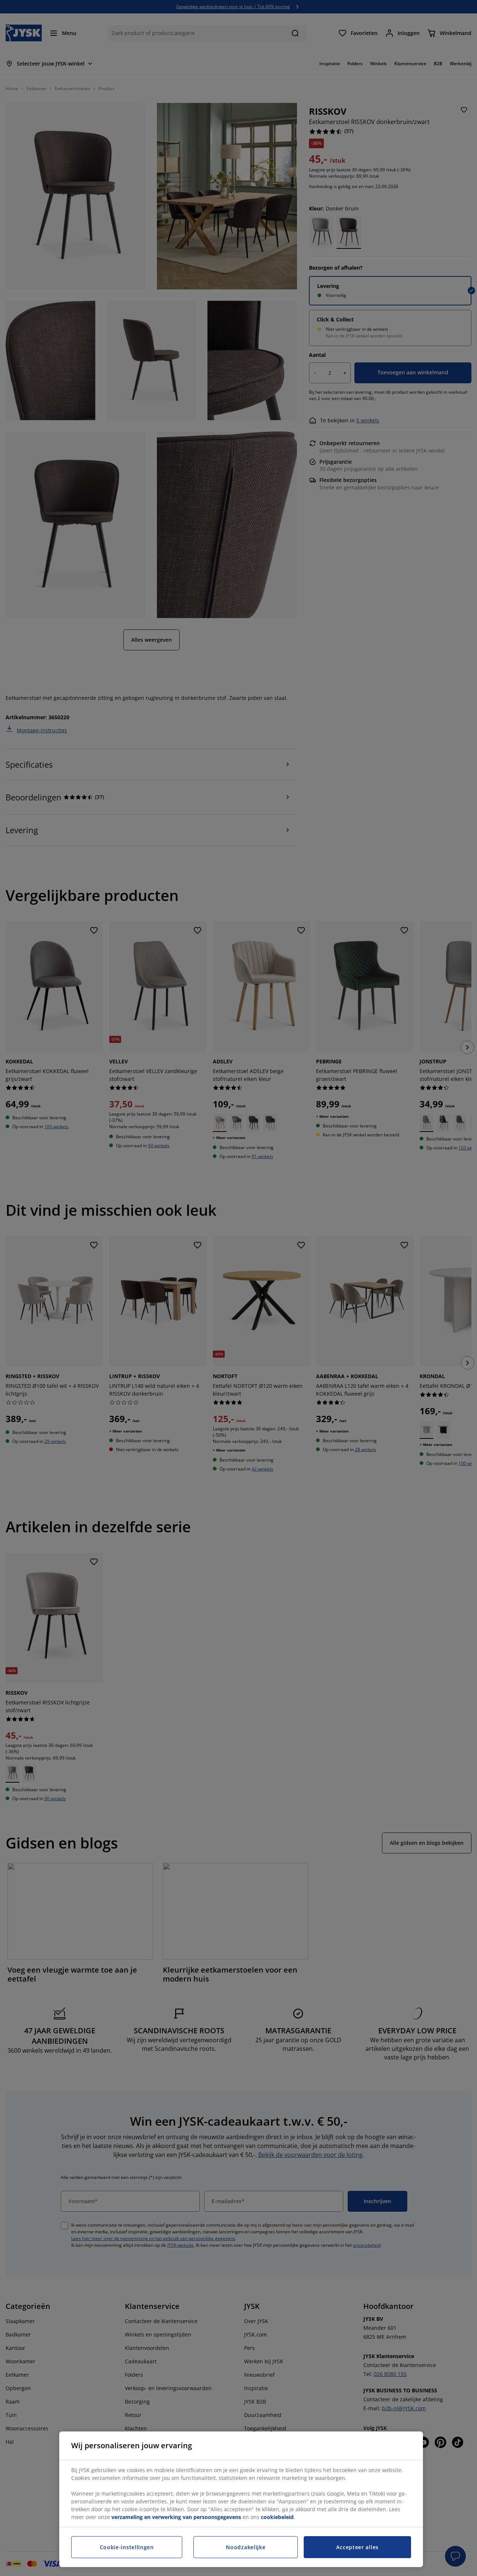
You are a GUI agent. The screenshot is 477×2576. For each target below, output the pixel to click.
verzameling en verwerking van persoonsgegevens (176, 2517)
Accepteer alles (357, 2547)
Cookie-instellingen (127, 2547)
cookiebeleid (277, 2517)
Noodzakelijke (246, 2547)
